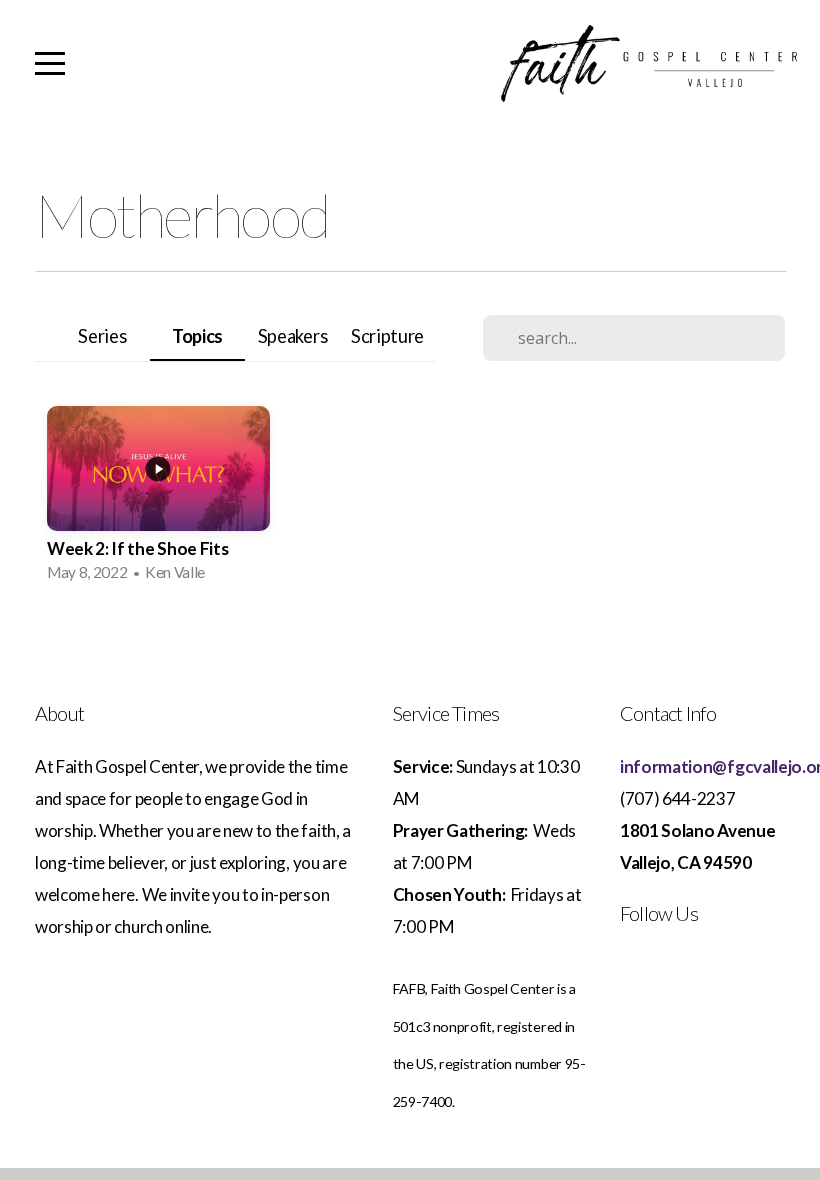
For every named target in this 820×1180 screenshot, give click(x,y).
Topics (197, 336)
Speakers (292, 336)
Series (102, 336)
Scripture (387, 336)
